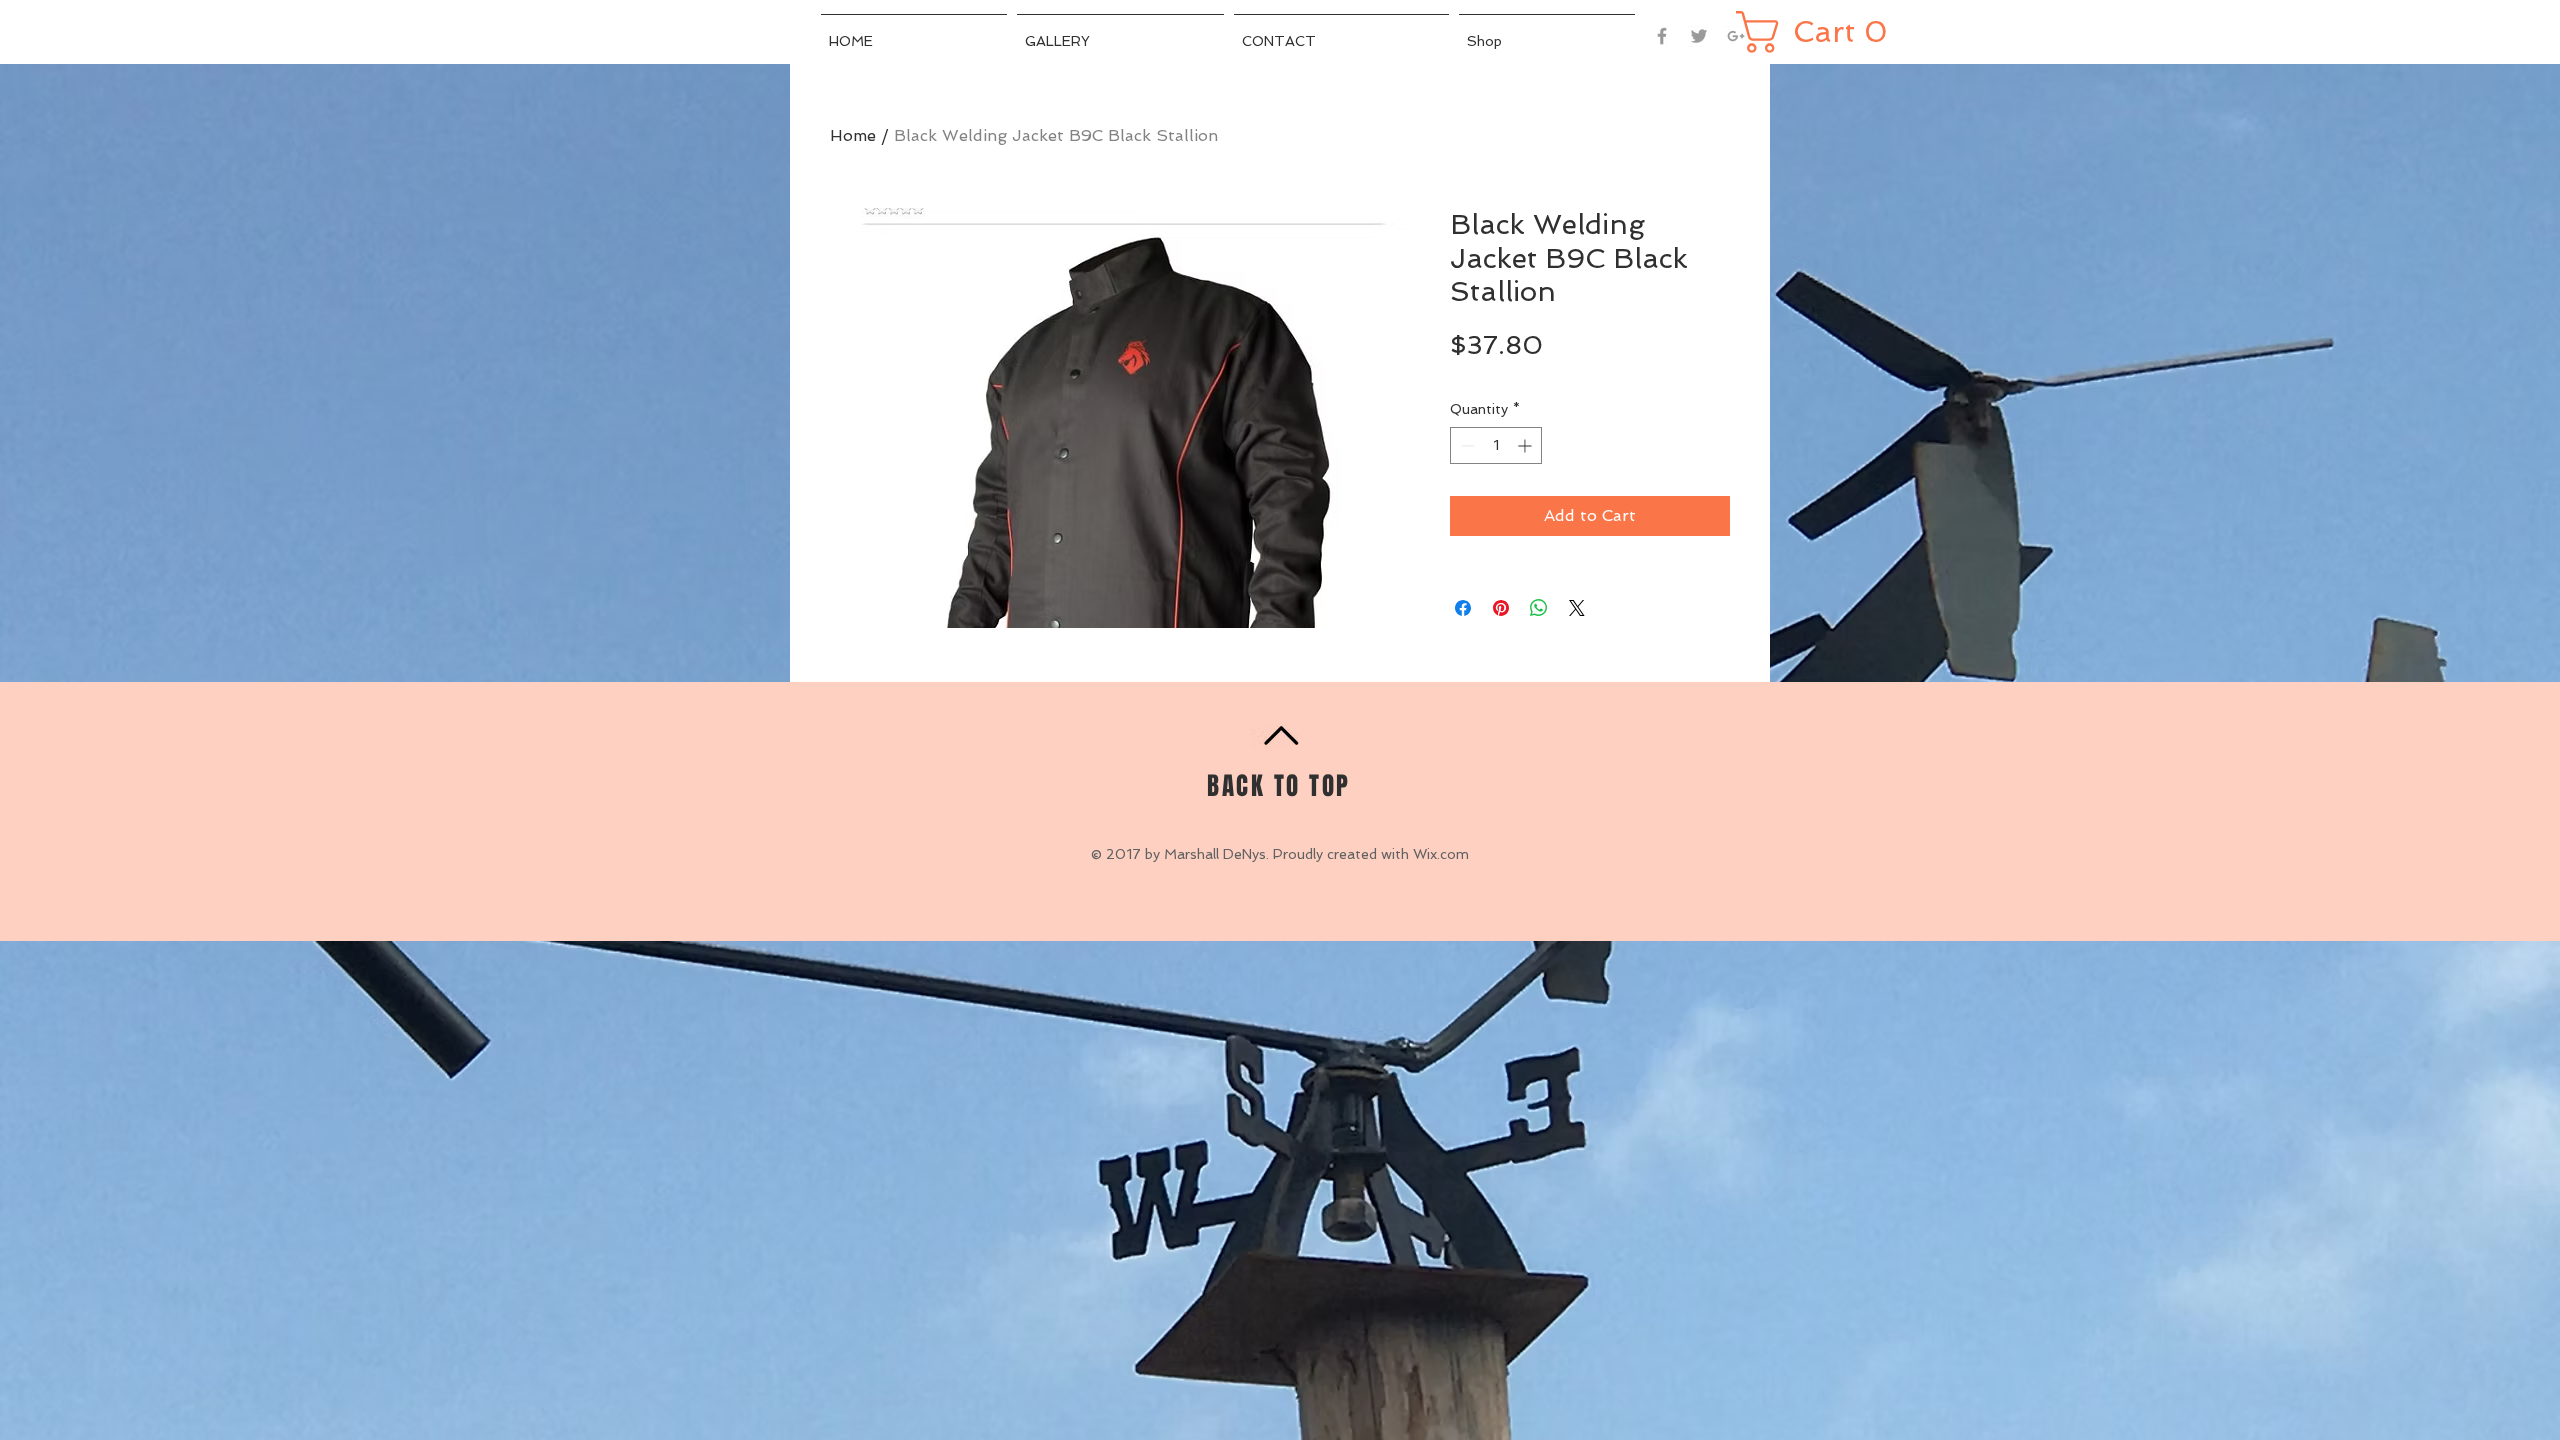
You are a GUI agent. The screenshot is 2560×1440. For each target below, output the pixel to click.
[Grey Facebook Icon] (1662, 36)
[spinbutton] (1496, 445)
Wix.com (1441, 854)
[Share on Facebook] (1463, 608)
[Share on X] (1577, 608)
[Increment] (1526, 445)
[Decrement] (1465, 445)
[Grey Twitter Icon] (1699, 36)
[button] (1815, 32)
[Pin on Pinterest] (1501, 608)
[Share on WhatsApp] (1539, 608)
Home (853, 135)
